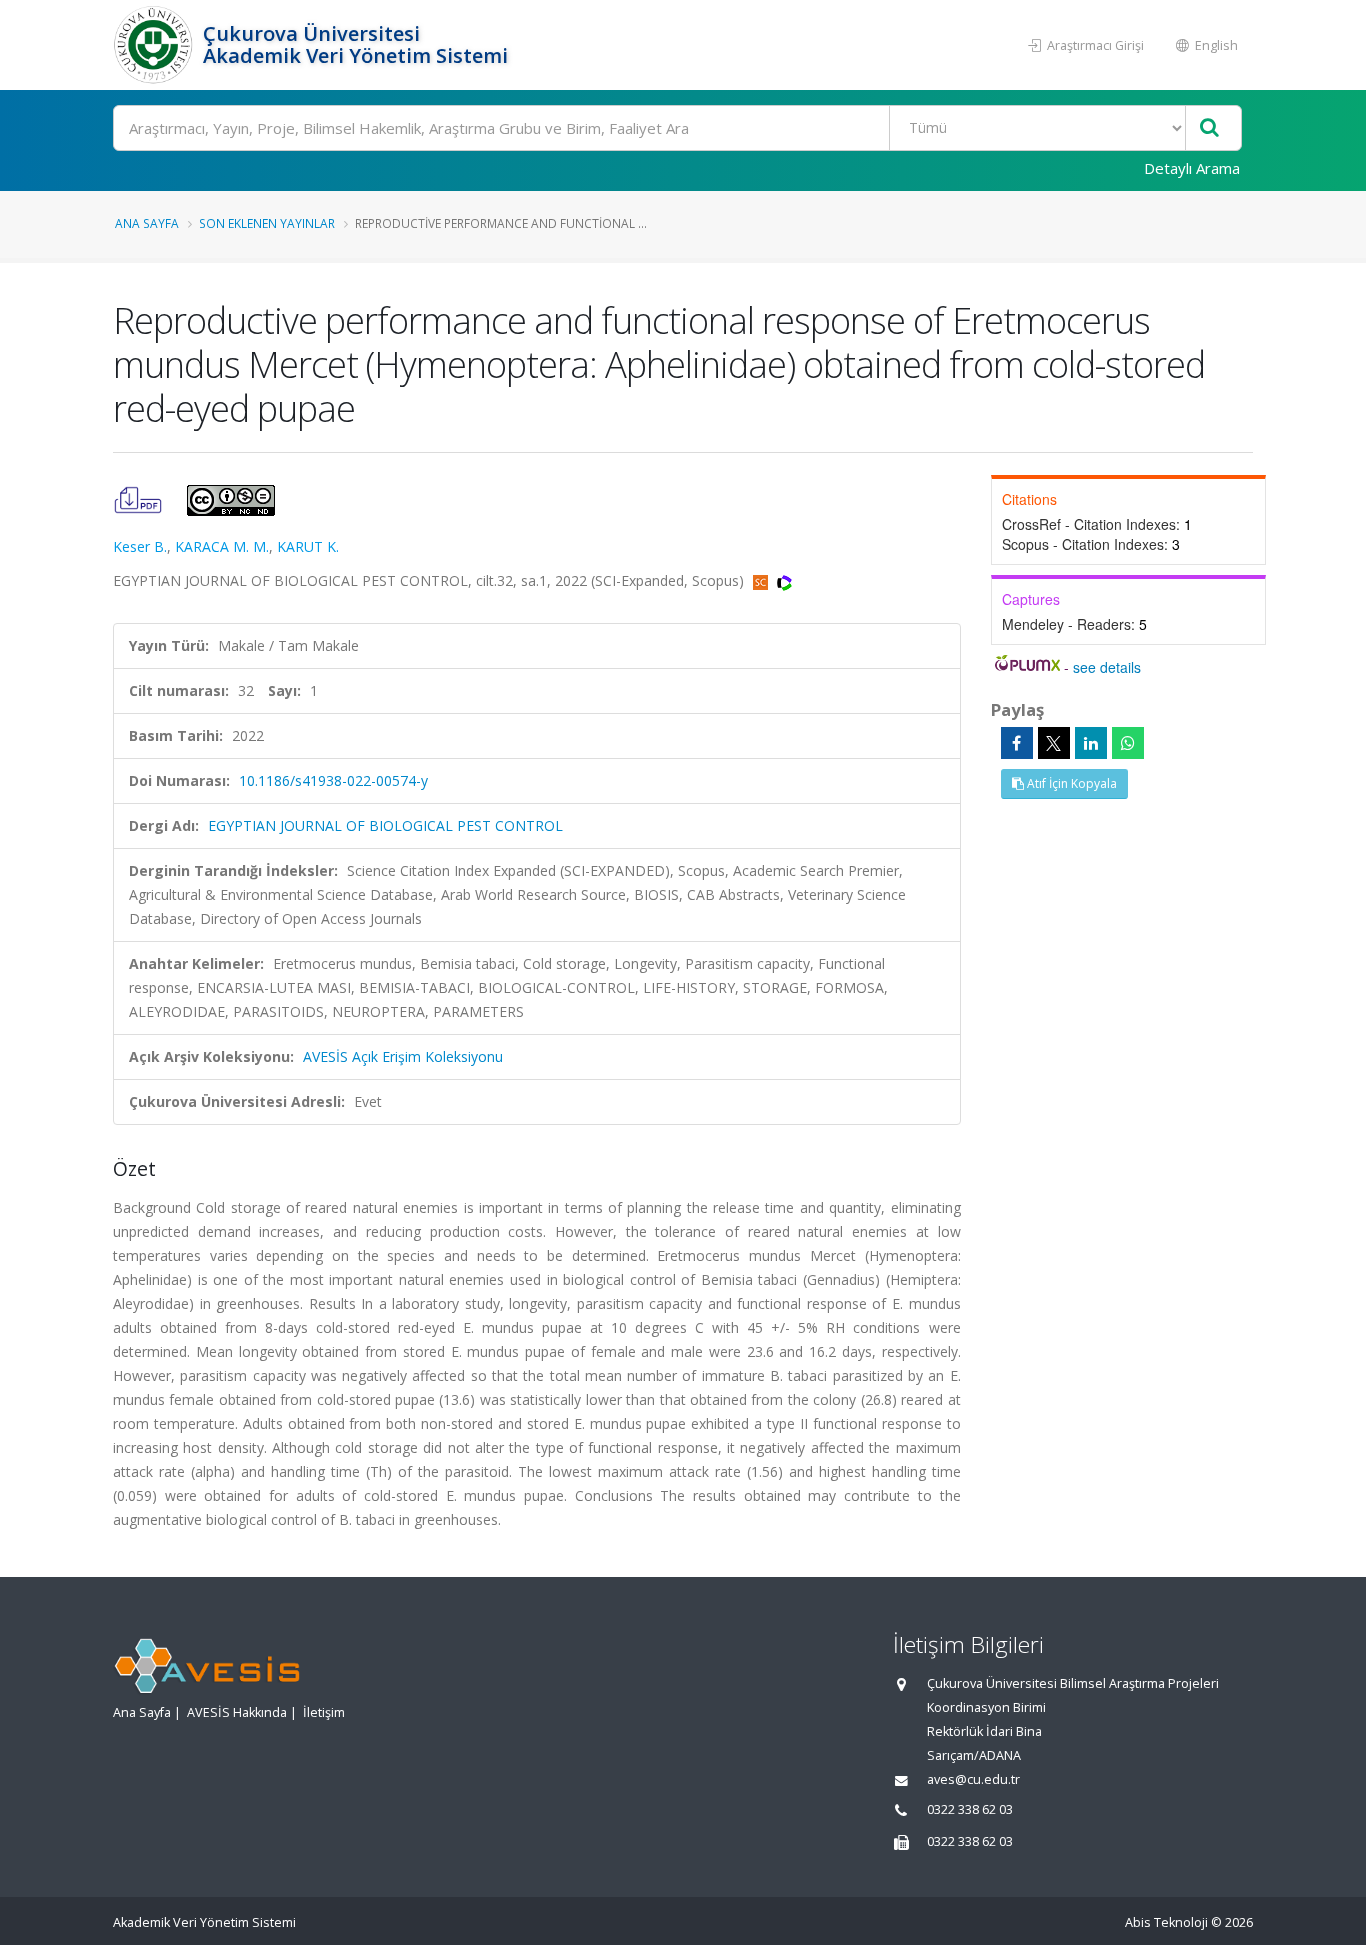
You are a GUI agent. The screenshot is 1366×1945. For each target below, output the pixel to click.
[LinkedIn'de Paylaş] (1091, 743)
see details (1107, 667)
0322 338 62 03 (970, 1809)
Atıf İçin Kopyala (1070, 783)
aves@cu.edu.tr (973, 1779)
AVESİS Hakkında (237, 1712)
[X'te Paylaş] (1054, 743)
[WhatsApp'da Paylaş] (1128, 743)
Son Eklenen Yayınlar (267, 223)
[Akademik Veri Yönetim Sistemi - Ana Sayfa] (155, 45)
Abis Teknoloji (1166, 1922)
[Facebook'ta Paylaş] (1017, 743)
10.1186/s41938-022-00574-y (333, 780)
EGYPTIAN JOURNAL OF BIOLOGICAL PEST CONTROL (385, 825)
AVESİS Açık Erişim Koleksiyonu (403, 1056)
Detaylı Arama (1192, 168)
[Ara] (1209, 128)
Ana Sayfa (147, 223)
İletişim (324, 1712)
